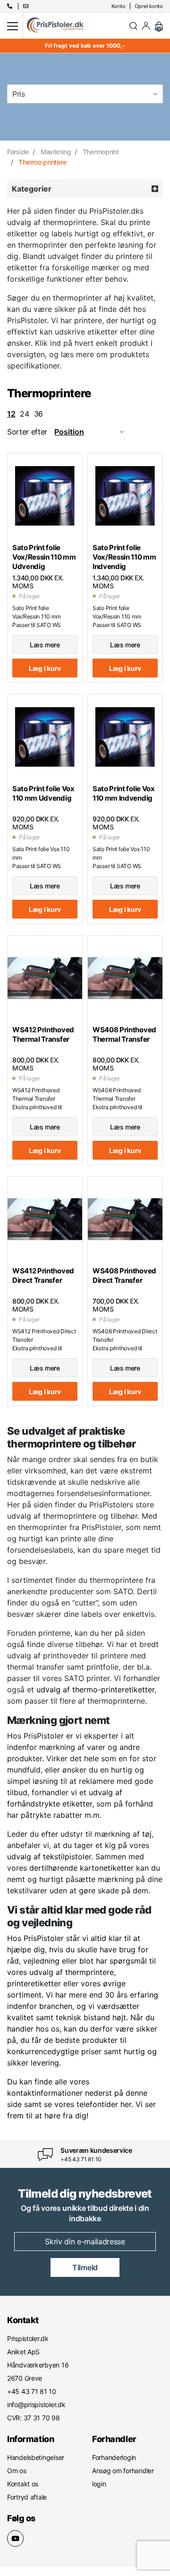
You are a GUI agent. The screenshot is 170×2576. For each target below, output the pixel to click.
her (126, 2104)
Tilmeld (85, 2267)
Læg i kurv (45, 668)
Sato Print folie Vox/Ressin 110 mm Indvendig (124, 557)
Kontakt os (23, 2484)
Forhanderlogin (114, 2457)
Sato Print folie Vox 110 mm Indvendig (124, 793)
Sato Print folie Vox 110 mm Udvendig (43, 793)
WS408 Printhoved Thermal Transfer (124, 1034)
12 (11, 414)
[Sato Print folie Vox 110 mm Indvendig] (125, 737)
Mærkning (56, 152)
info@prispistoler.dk (36, 2405)
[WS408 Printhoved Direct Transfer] (125, 1219)
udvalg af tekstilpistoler (49, 1857)
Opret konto (149, 6)
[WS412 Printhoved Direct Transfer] (45, 1219)
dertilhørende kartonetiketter (81, 1868)
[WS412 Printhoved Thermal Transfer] (45, 978)
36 (38, 414)
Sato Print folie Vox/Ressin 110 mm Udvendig (44, 557)
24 (24, 414)
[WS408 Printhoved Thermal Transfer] (125, 978)
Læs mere (45, 645)
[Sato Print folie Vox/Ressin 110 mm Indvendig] (125, 496)
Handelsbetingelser (36, 2457)
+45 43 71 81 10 (81, 2159)
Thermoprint (101, 152)
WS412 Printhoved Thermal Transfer (43, 1034)
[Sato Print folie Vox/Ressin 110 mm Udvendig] (45, 496)
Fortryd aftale (27, 2497)
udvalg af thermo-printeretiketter (95, 1689)
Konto (119, 6)
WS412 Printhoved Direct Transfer (43, 1275)
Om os (17, 2471)
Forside (18, 152)
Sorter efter (27, 432)
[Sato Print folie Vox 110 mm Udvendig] (45, 737)
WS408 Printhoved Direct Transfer (124, 1275)
